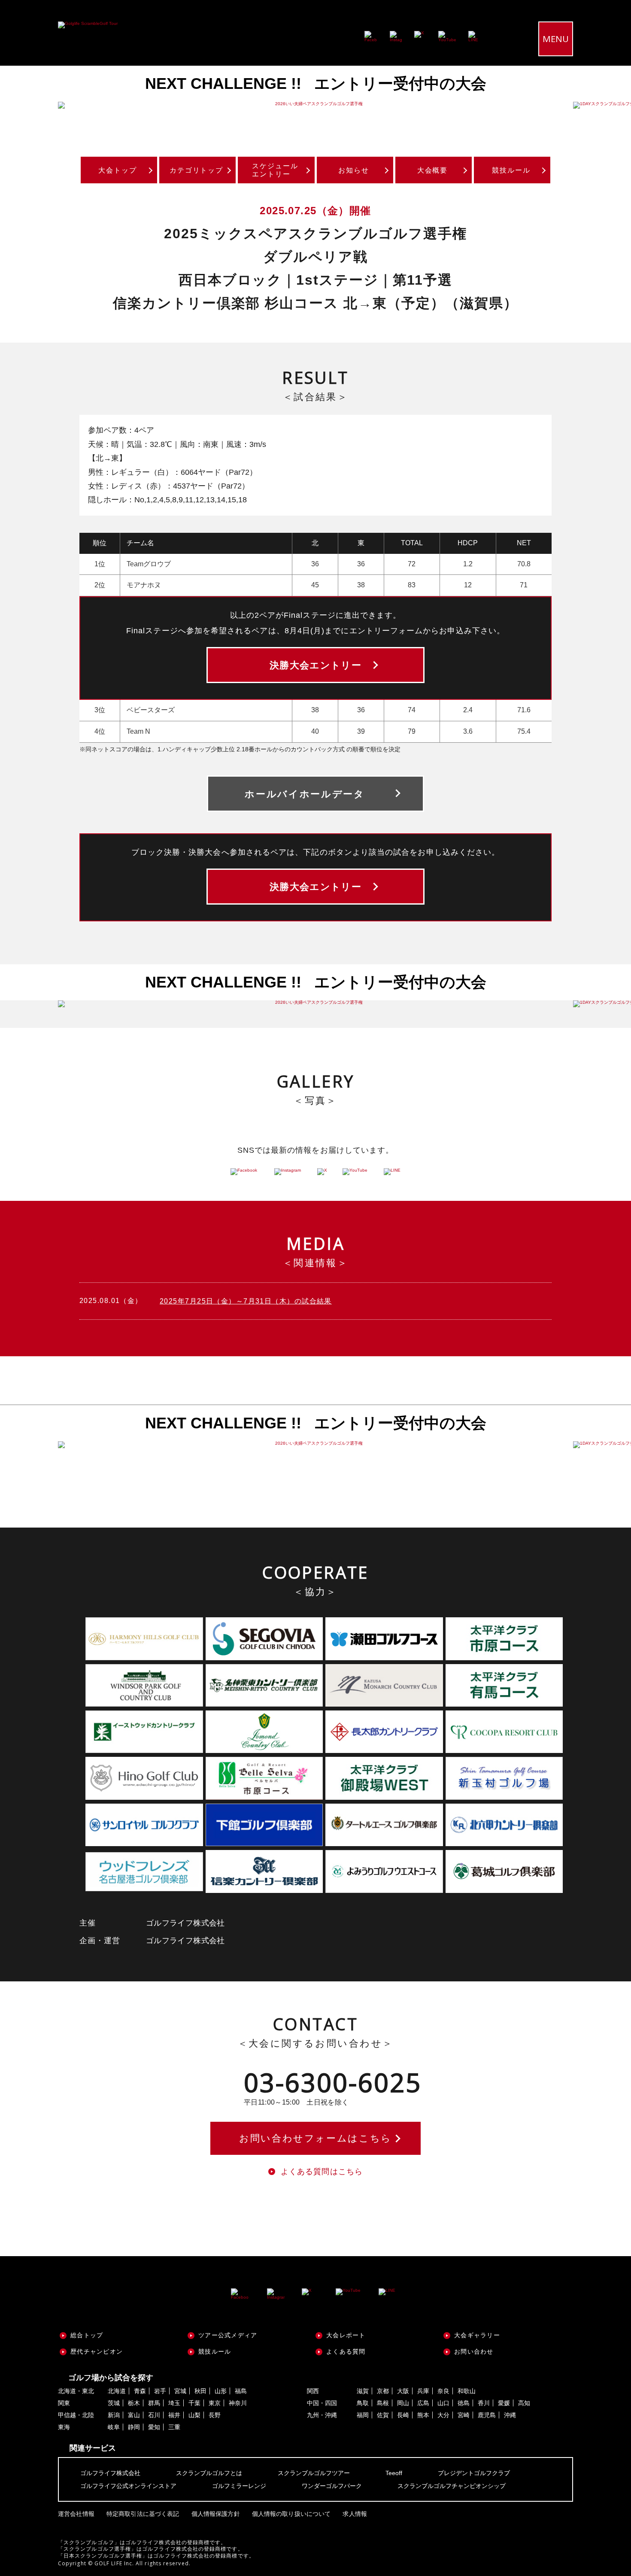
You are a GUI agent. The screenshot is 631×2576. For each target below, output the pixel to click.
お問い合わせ (474, 2351)
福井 (174, 2415)
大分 (443, 2415)
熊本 (423, 2415)
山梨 (194, 2415)
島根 (383, 2403)
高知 (524, 2403)
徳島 (464, 2403)
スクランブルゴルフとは (209, 2473)
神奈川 (238, 2403)
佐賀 (383, 2415)
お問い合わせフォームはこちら (315, 2138)
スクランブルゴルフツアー (314, 2473)
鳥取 (363, 2403)
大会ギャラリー (477, 2335)
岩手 (160, 2391)
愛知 (154, 2427)
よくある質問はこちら (322, 2172)
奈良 (443, 2391)
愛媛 (504, 2403)
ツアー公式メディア (228, 2335)
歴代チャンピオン (97, 2351)
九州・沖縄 (322, 2415)
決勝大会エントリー (315, 665)
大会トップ (118, 170)
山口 (443, 2403)
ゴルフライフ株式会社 (110, 2473)
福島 (241, 2391)
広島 (423, 2403)
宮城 (180, 2391)
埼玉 (174, 2403)
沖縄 (510, 2415)
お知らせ (354, 170)
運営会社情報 (76, 2514)
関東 (64, 2403)
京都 (383, 2391)
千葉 (194, 2403)
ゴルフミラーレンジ (239, 2486)
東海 (64, 2427)
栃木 (134, 2403)
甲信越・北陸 (76, 2415)
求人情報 (355, 2514)
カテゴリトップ (196, 170)
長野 (215, 2415)
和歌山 (467, 2391)
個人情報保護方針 (216, 2514)
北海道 (117, 2391)
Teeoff (394, 2473)
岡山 (403, 2403)
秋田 (200, 2391)
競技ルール (511, 170)
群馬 (154, 2403)
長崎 (403, 2415)
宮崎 (464, 2415)
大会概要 (433, 170)
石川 (154, 2415)
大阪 (403, 2391)
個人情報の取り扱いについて (291, 2514)
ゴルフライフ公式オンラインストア (128, 2486)
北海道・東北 (76, 2391)
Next (605, 105)
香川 (484, 2403)
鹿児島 (487, 2415)
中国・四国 (322, 2403)
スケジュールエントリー (275, 170)
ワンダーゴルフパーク (332, 2486)
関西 (313, 2391)
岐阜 (114, 2427)
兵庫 (423, 2391)
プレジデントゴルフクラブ (474, 2473)
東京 (215, 2403)
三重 (174, 2427)
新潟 (114, 2415)
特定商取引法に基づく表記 (143, 2514)
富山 (134, 2415)
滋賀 (363, 2391)
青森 (140, 2391)
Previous (26, 105)
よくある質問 (346, 2351)
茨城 (114, 2403)
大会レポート (346, 2335)
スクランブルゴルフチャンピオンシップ (452, 2486)
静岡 (134, 2427)
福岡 (363, 2415)
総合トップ (87, 2335)
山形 (221, 2391)
